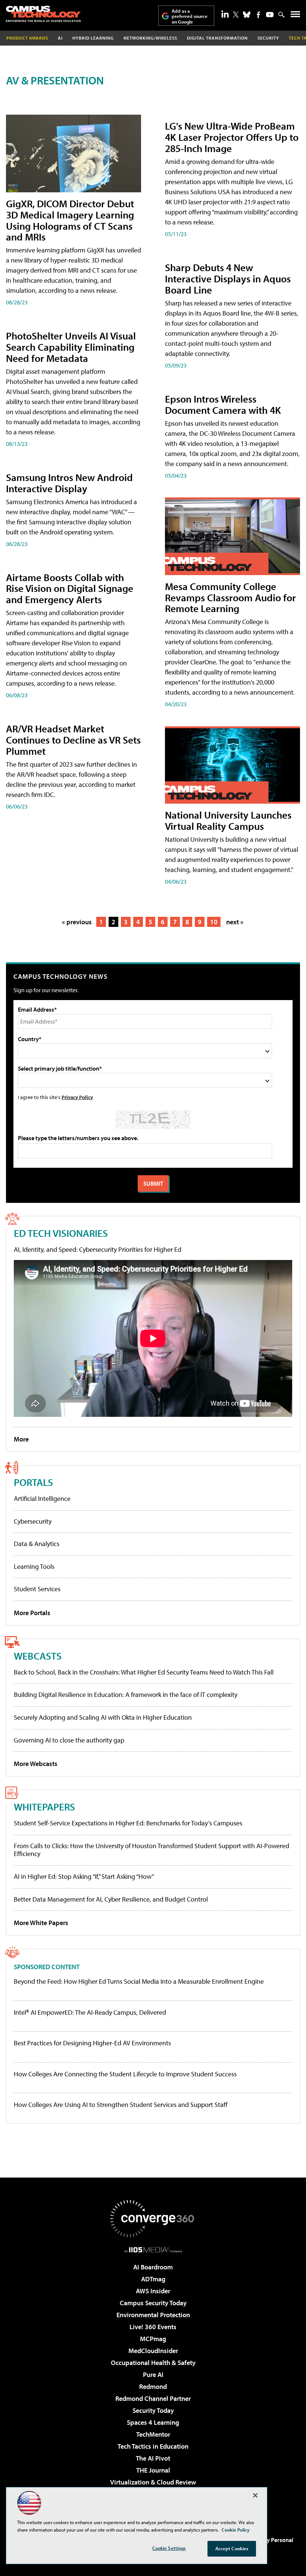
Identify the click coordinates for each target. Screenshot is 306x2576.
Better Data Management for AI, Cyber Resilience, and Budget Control (111, 1899)
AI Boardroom (153, 2267)
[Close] (255, 2495)
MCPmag (153, 2339)
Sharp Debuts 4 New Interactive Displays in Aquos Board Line (228, 278)
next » (235, 922)
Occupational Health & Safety (153, 2363)
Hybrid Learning (93, 38)
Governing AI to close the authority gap (69, 1740)
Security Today (153, 2410)
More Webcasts (36, 1764)
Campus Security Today (153, 2303)
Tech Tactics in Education (153, 2446)
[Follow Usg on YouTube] (270, 15)
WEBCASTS (38, 1656)
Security (268, 38)
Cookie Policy (236, 2530)
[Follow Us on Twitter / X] (236, 15)
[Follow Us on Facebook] (258, 15)
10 (214, 922)
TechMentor (153, 2434)
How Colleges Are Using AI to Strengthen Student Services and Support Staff (121, 2105)
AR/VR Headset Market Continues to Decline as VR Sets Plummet (73, 740)
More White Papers (41, 1923)
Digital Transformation (217, 38)
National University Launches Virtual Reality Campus (228, 820)
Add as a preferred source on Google (190, 16)
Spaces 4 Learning (153, 2422)
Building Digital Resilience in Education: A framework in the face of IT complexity (126, 1694)
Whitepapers (44, 1807)
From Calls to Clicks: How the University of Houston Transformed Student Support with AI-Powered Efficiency (152, 1850)
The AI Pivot (153, 2458)
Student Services (37, 1589)
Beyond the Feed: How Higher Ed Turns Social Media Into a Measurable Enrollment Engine (139, 1981)
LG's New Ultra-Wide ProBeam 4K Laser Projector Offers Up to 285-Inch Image (232, 137)
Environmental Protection (153, 2315)
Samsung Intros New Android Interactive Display (69, 483)
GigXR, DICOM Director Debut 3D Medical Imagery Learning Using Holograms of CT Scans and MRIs (70, 220)
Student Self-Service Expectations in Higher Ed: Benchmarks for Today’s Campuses (128, 1823)
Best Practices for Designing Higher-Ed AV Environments (92, 2043)
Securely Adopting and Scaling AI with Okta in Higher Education (103, 1717)
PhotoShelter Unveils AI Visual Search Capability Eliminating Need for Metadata (71, 347)
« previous (77, 922)
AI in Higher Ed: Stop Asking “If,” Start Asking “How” (84, 1876)
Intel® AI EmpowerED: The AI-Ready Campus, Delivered (90, 2012)
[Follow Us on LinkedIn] (225, 14)
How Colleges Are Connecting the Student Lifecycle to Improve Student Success (125, 2074)
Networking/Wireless (150, 38)
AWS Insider (153, 2291)
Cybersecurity (33, 1521)
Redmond (153, 2386)
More (21, 1439)
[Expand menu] (295, 16)
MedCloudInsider (153, 2351)
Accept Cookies (232, 2548)
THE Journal (153, 2470)
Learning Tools (34, 1566)
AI (60, 38)
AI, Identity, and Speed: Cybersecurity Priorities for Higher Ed (98, 1249)
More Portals (32, 1613)
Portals (33, 1482)
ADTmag (153, 2279)
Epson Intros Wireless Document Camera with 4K (223, 404)
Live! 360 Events (153, 2327)
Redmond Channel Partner (153, 2398)
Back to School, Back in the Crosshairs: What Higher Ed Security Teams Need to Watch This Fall (144, 1672)
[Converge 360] (153, 2219)
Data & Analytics (37, 1544)
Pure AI (153, 2375)
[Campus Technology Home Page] (43, 14)
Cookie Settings (169, 2548)
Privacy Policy (77, 1097)
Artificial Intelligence (42, 1498)
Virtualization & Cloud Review (153, 2482)
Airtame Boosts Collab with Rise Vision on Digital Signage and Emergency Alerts (70, 588)
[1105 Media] (153, 2250)
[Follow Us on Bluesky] (247, 15)
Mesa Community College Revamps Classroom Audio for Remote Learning (230, 597)
